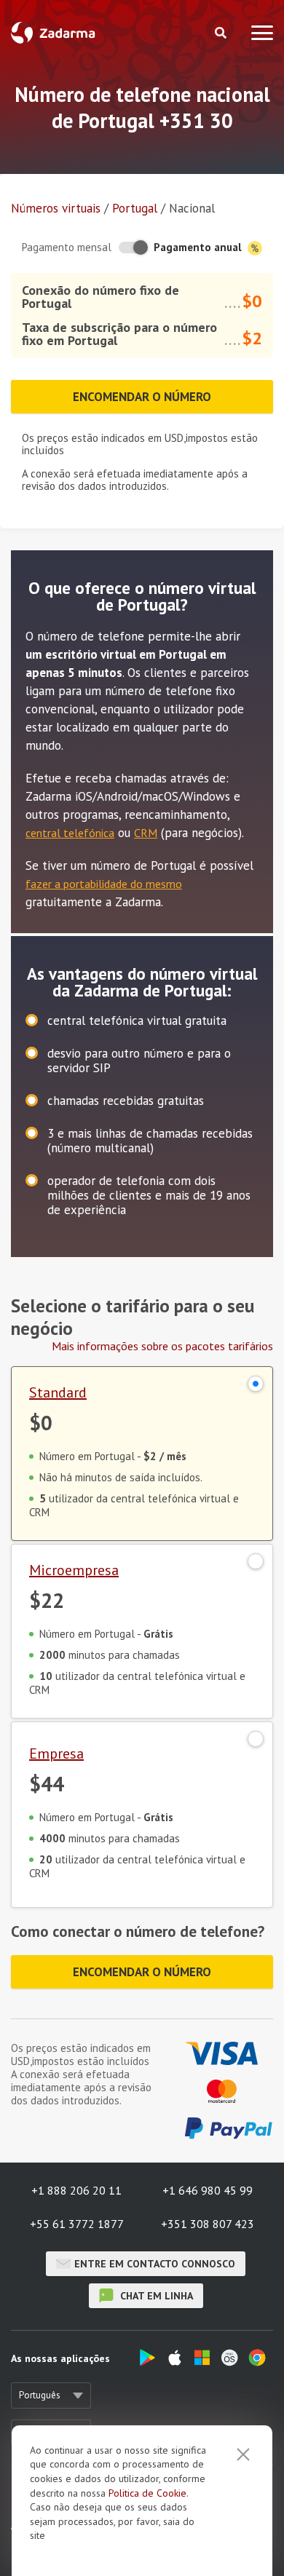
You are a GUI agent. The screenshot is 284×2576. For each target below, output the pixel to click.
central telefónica (70, 833)
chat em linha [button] (155, 2296)
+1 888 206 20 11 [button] (76, 2190)
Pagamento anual (199, 247)
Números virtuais (56, 208)
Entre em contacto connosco (155, 2264)
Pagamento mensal (67, 247)
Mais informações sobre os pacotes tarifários (162, 1346)
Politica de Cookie (147, 2493)
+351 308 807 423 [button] (208, 2224)
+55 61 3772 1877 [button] (77, 2224)
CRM (146, 833)
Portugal (135, 208)
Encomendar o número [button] (142, 397)
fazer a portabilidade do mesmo (104, 884)
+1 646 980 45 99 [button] (208, 2190)
